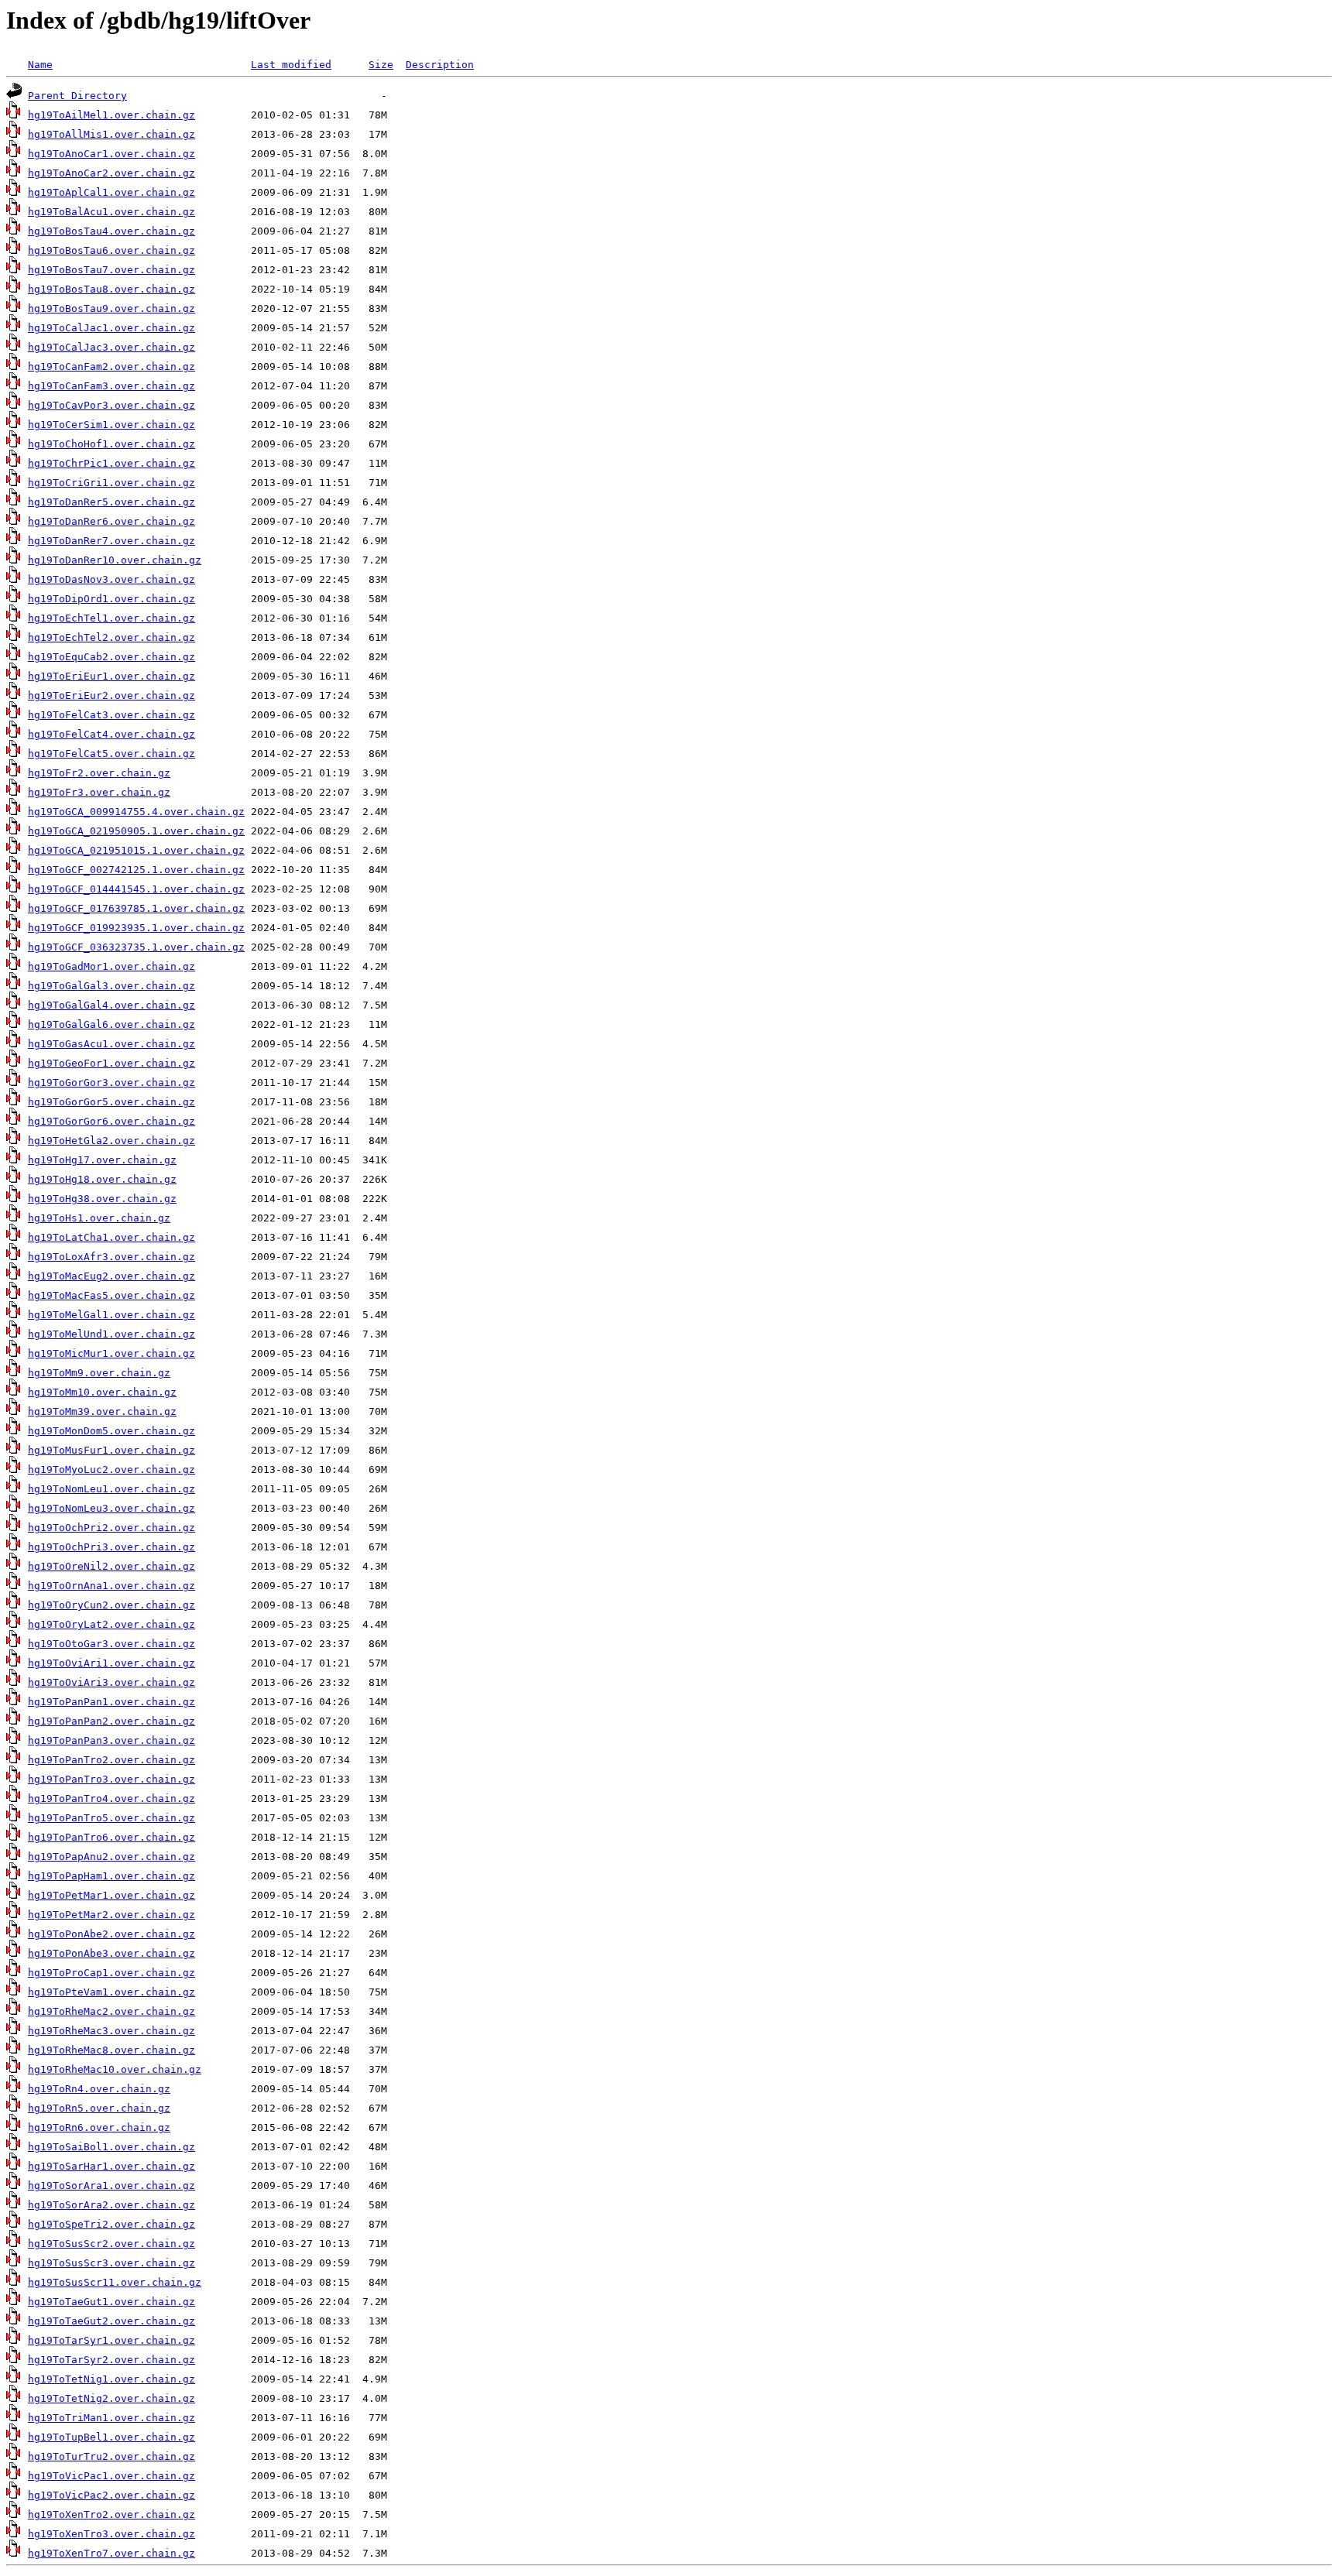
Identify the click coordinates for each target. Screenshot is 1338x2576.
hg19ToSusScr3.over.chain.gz (111, 2263)
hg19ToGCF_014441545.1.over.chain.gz (136, 889)
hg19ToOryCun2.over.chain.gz (111, 1605)
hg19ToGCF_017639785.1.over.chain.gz (136, 908)
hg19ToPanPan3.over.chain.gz (111, 1740)
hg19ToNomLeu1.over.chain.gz (111, 1489)
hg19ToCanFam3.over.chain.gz (111, 386)
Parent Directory (77, 96)
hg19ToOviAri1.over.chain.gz (111, 1663)
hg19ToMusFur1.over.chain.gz (111, 1450)
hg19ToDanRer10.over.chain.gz (115, 560)
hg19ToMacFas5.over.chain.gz (111, 1295)
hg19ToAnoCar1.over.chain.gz (111, 154)
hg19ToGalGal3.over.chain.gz (111, 986)
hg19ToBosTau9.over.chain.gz (111, 308)
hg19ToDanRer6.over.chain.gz (111, 521)
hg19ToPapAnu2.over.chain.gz (111, 1857)
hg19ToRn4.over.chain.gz (99, 2089)
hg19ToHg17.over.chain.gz (102, 1160)
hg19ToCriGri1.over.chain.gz (111, 483)
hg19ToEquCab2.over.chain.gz (111, 657)
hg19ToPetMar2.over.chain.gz (111, 1915)
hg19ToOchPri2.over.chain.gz (111, 1528)
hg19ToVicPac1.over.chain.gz (111, 2476)
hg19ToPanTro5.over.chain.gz (111, 1818)
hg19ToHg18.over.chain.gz (102, 1179)
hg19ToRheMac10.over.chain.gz (115, 2069)
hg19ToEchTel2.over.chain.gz (111, 637)
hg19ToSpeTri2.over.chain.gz (111, 2224)
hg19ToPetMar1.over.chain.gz (111, 1895)
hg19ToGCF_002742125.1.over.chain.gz (136, 870)
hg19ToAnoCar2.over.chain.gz (111, 173)
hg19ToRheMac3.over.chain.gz (111, 2031)
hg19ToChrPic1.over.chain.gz (111, 463)
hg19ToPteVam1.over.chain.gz (111, 1992)
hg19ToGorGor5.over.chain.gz (111, 1102)
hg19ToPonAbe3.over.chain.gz (111, 1953)
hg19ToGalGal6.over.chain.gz (111, 1024)
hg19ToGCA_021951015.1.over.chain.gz (136, 850)
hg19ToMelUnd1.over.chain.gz (111, 1334)
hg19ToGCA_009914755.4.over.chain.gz (136, 812)
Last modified (291, 65)
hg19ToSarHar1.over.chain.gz (111, 2166)
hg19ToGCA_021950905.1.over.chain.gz (136, 831)
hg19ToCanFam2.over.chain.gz (111, 367)
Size (381, 65)
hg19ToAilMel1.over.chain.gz (111, 115)
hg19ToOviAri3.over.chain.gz (111, 1682)
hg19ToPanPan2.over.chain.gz (111, 1721)
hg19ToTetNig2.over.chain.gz (111, 2398)
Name (40, 65)
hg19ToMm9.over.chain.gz (99, 1373)
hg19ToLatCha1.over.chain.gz (111, 1237)
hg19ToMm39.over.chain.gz (102, 1411)
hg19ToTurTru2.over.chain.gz (111, 2456)
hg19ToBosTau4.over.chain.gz (111, 231)
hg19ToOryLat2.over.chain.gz (111, 1624)
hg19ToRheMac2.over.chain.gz (111, 2011)
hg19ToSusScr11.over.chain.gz (115, 2282)
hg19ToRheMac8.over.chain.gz (111, 2050)
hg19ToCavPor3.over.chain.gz (111, 405)
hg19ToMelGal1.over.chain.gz (111, 1315)
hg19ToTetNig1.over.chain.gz (111, 2379)
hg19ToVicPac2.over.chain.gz (111, 2495)
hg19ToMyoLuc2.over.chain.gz (111, 1470)
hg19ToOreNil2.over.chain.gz (111, 1566)
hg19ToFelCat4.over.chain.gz (111, 734)
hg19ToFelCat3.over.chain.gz (111, 715)
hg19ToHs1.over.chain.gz (99, 1218)
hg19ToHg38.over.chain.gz (102, 1199)
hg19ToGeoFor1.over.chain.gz (111, 1063)
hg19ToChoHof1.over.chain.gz (111, 444)
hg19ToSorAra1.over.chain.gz (111, 2185)
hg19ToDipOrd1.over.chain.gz (111, 599)
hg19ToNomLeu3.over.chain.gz (111, 1508)
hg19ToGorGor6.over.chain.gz (111, 1121)
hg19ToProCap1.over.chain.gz (111, 1973)
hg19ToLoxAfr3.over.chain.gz (111, 1257)
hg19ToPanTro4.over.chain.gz (111, 1798)
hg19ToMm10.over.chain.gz (102, 1392)
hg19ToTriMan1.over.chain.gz (111, 2418)
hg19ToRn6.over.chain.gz (99, 2127)
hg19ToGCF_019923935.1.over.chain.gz (136, 928)
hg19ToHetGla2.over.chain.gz (111, 1141)
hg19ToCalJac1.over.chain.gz (111, 328)
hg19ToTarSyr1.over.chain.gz (111, 2340)
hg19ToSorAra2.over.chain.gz (111, 2205)
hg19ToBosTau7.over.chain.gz (111, 270)
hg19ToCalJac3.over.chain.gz (111, 347)
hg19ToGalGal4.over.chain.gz (111, 1005)
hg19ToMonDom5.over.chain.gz (111, 1431)
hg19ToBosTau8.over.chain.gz (111, 289)
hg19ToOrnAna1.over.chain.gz (111, 1586)
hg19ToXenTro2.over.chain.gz (111, 2514)
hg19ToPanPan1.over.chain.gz (111, 1702)
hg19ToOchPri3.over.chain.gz (111, 1547)
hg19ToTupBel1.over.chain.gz (111, 2437)
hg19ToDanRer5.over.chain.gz (111, 502)
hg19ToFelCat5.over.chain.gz (111, 754)
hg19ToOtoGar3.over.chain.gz (111, 1644)
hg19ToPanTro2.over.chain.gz (111, 1760)
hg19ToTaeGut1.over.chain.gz (111, 2302)
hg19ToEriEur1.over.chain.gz (111, 676)
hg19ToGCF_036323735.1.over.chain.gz (136, 947)
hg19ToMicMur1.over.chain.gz (111, 1353)
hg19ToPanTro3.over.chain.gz (111, 1779)
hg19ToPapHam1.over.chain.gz (111, 1876)
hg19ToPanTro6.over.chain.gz (111, 1837)
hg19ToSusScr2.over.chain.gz (111, 2244)
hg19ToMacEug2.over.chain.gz (111, 1276)
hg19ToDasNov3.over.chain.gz (111, 579)
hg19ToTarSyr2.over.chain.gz (111, 2360)
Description (440, 65)
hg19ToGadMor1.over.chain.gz (111, 966)
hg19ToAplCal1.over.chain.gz (111, 192)
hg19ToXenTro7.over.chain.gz (111, 2553)
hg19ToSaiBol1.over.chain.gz (111, 2147)
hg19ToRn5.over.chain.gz (99, 2108)
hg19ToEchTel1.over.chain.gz (111, 618)
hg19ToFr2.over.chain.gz (99, 773)
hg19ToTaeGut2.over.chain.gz (111, 2321)
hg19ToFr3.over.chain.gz (99, 792)
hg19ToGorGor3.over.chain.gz (111, 1082)
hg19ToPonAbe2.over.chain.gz (111, 1934)
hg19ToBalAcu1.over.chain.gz (111, 212)
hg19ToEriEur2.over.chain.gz (111, 695)
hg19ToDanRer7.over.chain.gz (111, 541)
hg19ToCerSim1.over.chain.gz (111, 425)
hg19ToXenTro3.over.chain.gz (111, 2534)
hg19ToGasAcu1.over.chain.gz (111, 1044)
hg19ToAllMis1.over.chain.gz (111, 134)
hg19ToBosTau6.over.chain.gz (111, 250)
